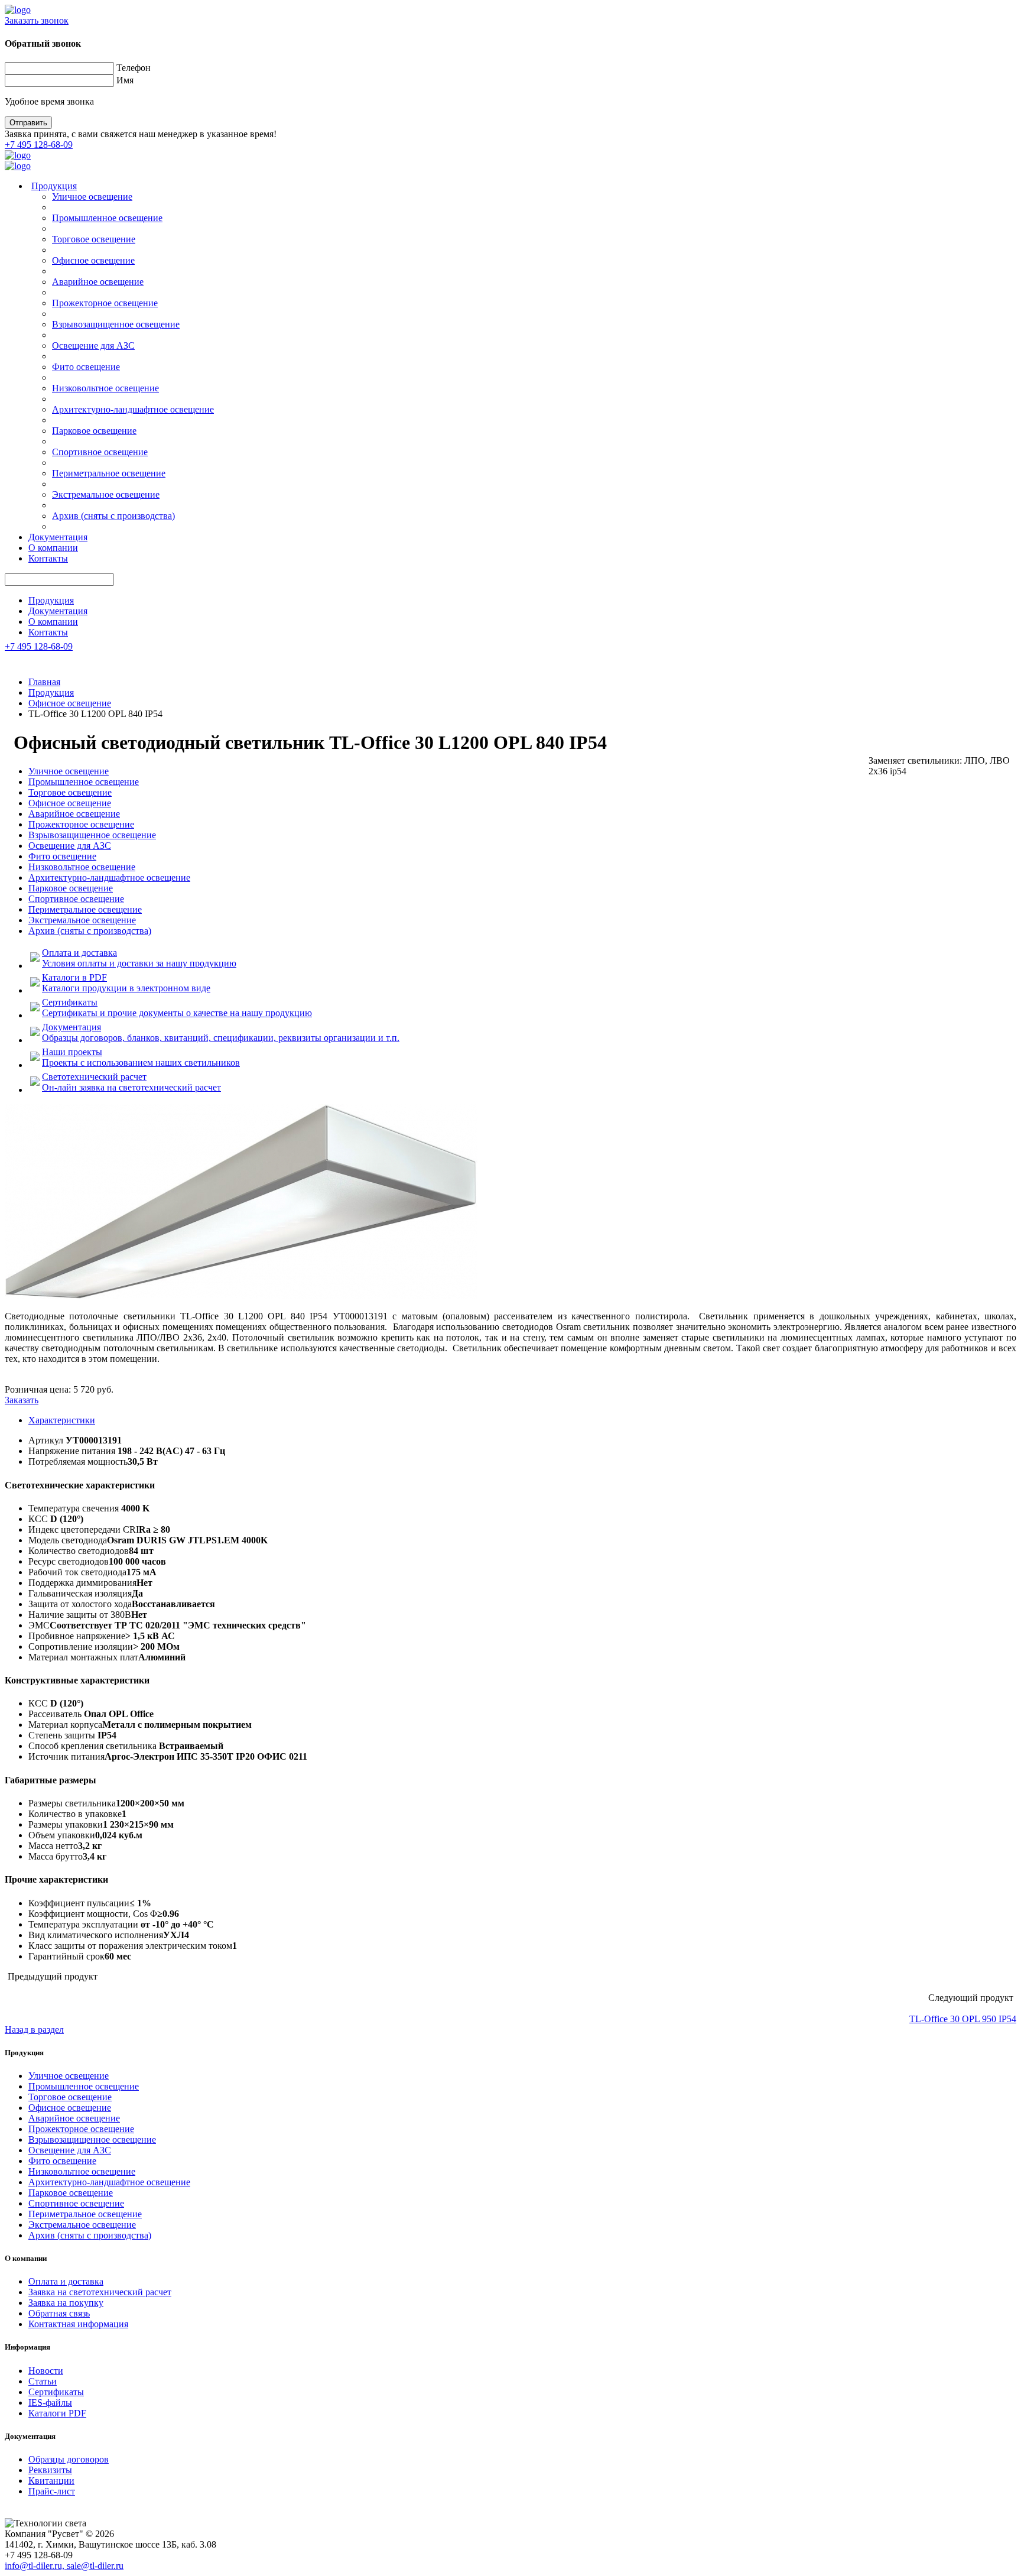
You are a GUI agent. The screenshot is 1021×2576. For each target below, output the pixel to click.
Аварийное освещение (98, 282)
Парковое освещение (94, 431)
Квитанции (51, 2481)
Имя (125, 80)
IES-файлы (50, 2403)
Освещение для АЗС (93, 345)
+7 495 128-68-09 (39, 145)
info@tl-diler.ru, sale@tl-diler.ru (64, 2566)
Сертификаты (56, 2392)
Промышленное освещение (107, 218)
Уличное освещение (92, 197)
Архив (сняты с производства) (113, 516)
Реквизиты (50, 2470)
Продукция (54, 186)
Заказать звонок (37, 20)
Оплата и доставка (66, 2281)
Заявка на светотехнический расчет (100, 2292)
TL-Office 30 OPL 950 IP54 (963, 2019)
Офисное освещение (93, 260)
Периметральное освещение (109, 473)
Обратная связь (59, 2313)
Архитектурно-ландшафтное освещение (133, 409)
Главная (44, 682)
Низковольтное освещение (105, 388)
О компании (53, 548)
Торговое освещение (94, 239)
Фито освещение (86, 367)
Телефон (134, 68)
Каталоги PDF (57, 2413)
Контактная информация (78, 2324)
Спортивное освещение (100, 452)
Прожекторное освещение (105, 303)
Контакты (48, 558)
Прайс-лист (52, 2491)
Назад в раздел (34, 2030)
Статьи (43, 2381)
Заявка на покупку (66, 2303)
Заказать (22, 1400)
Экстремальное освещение (106, 494)
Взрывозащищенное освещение (116, 324)
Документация (58, 537)
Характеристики (62, 1420)
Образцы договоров (69, 2459)
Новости (46, 2371)
